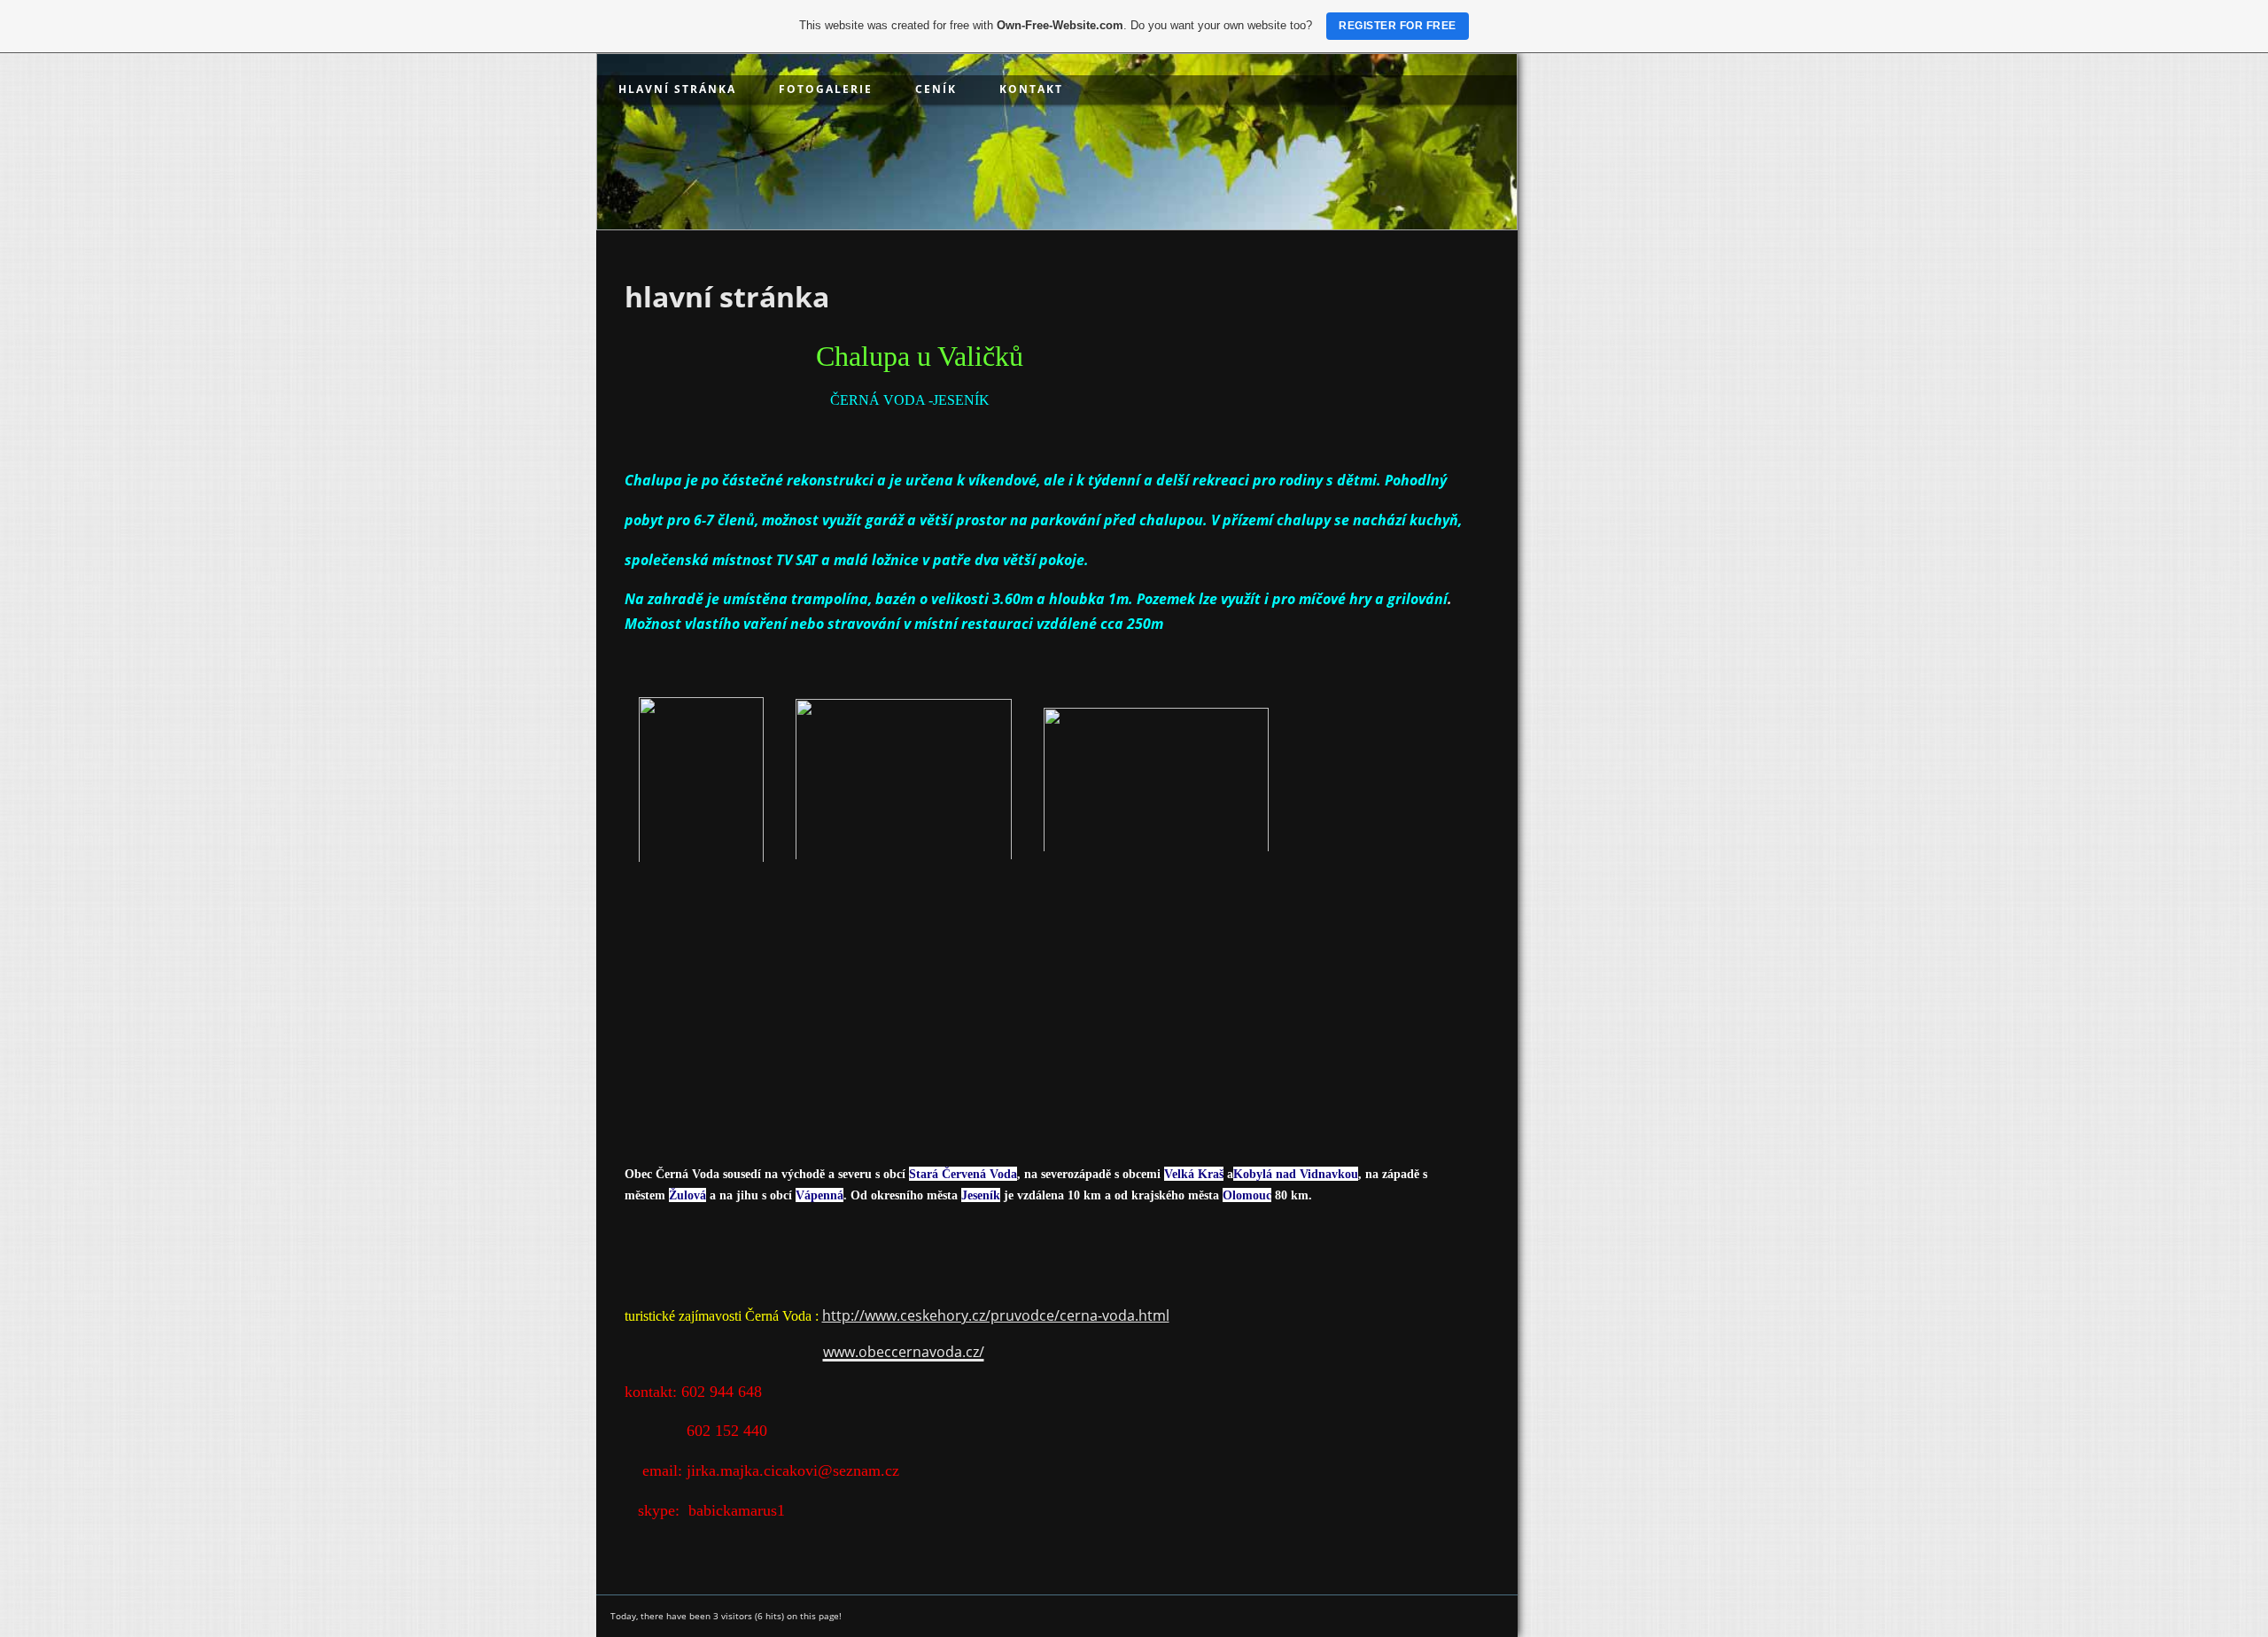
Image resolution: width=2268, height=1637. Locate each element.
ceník (936, 89)
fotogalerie (826, 89)
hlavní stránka (677, 89)
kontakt (1031, 89)
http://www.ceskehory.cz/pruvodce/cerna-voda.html (996, 1315)
